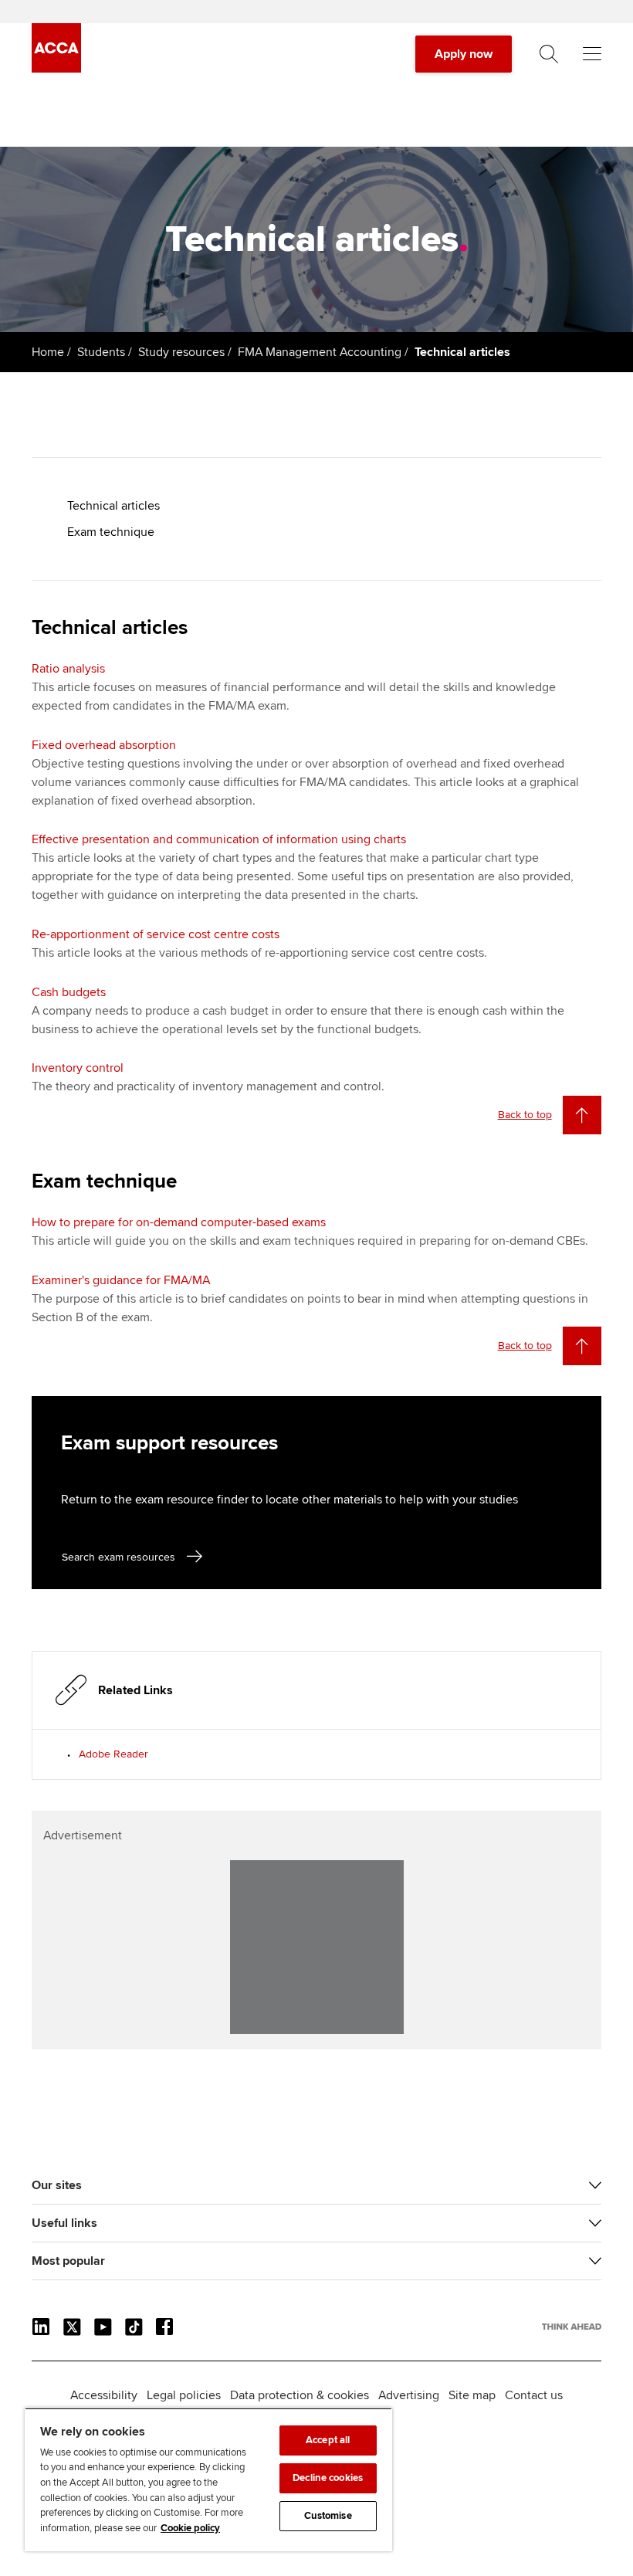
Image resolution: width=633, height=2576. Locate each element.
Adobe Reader (113, 1754)
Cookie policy (190, 2528)
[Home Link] (572, 2327)
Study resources (181, 352)
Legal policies (184, 2395)
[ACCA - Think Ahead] (56, 69)
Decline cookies (328, 2478)
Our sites (57, 2185)
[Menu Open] (592, 54)
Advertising (409, 2395)
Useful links (64, 2223)
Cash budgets (69, 992)
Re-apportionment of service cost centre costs (156, 934)
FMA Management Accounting (320, 352)
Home (48, 352)
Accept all (328, 2440)
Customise (328, 2516)
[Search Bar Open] (549, 54)
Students (101, 352)
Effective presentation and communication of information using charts (219, 839)
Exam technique (111, 532)
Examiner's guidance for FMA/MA (121, 1280)
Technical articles (113, 506)
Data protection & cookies (300, 2395)
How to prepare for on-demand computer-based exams (179, 1222)
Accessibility (104, 2395)
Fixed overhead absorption (104, 745)
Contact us (534, 2395)
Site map (472, 2395)
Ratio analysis (68, 669)
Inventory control (78, 1068)
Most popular (68, 2261)
